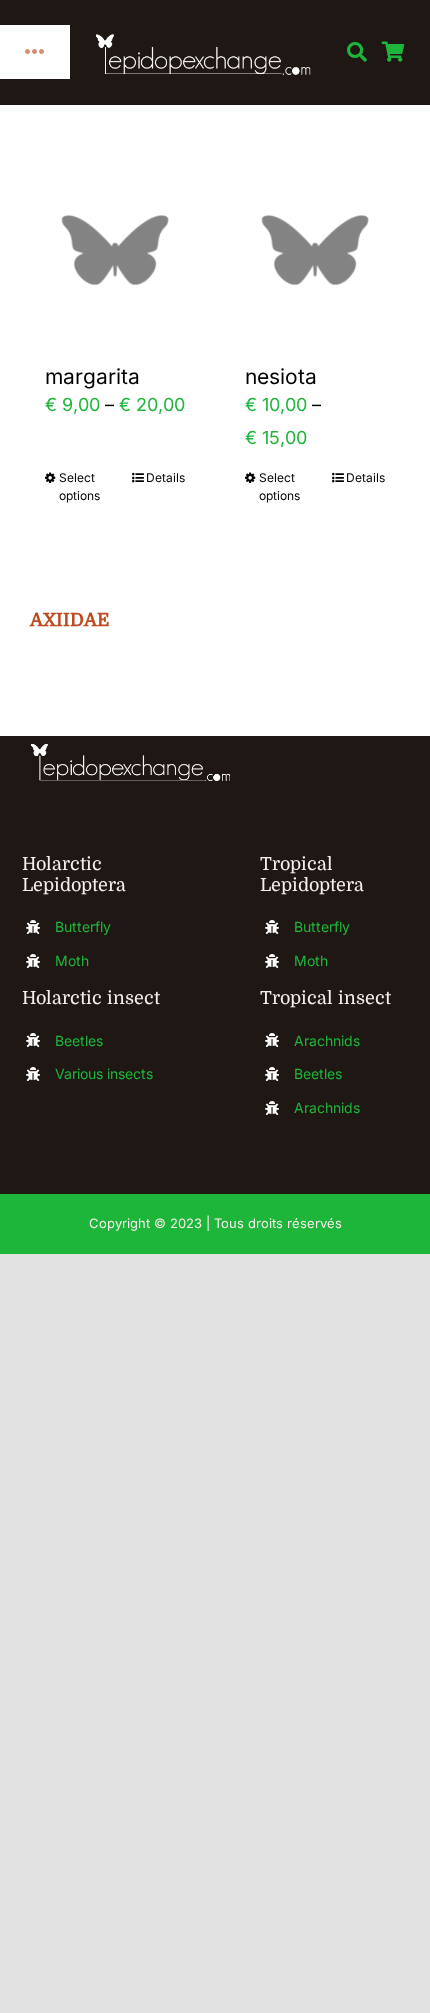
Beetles (79, 1040)
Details (165, 477)
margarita (92, 376)
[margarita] (115, 250)
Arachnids (327, 1040)
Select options (79, 486)
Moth (72, 960)
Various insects (104, 1073)
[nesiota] (315, 250)
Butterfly (83, 926)
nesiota (281, 376)
